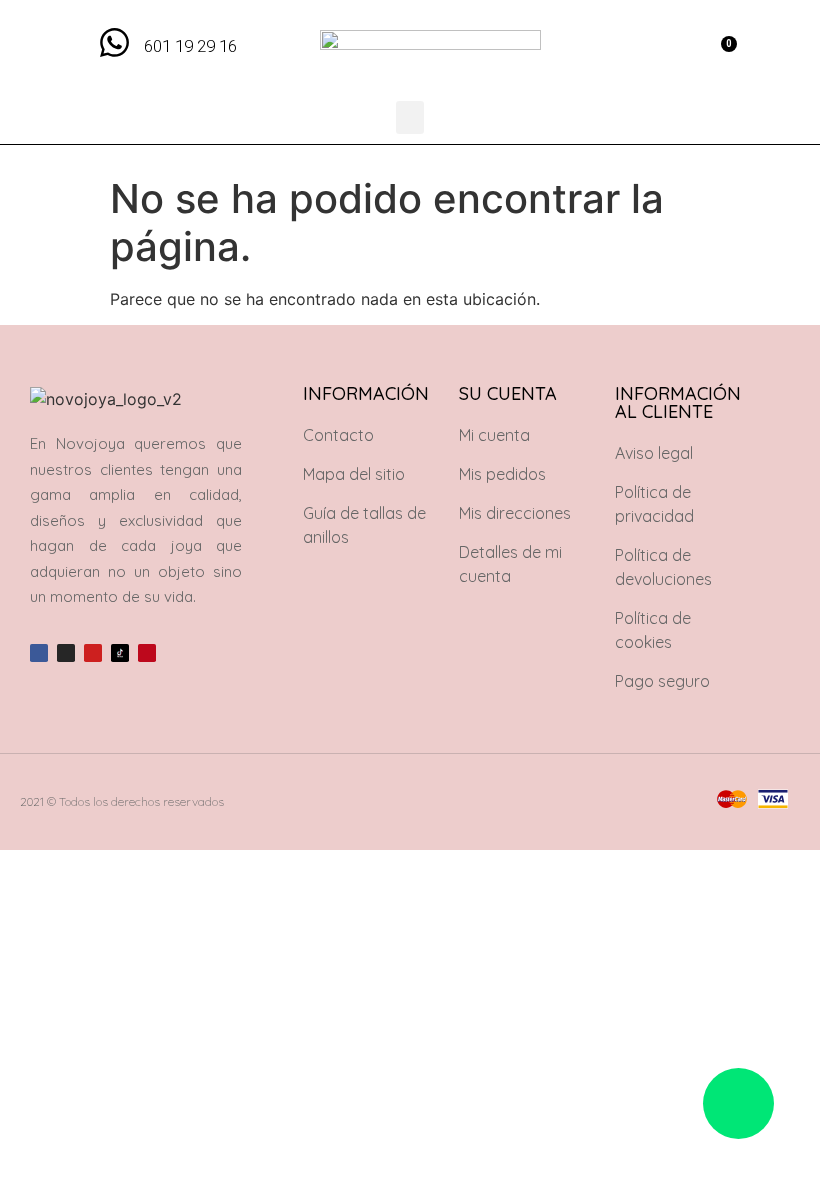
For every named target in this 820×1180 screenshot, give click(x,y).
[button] (675, 50)
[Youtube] (93, 653)
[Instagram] (66, 653)
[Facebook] (39, 653)
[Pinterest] (147, 653)
